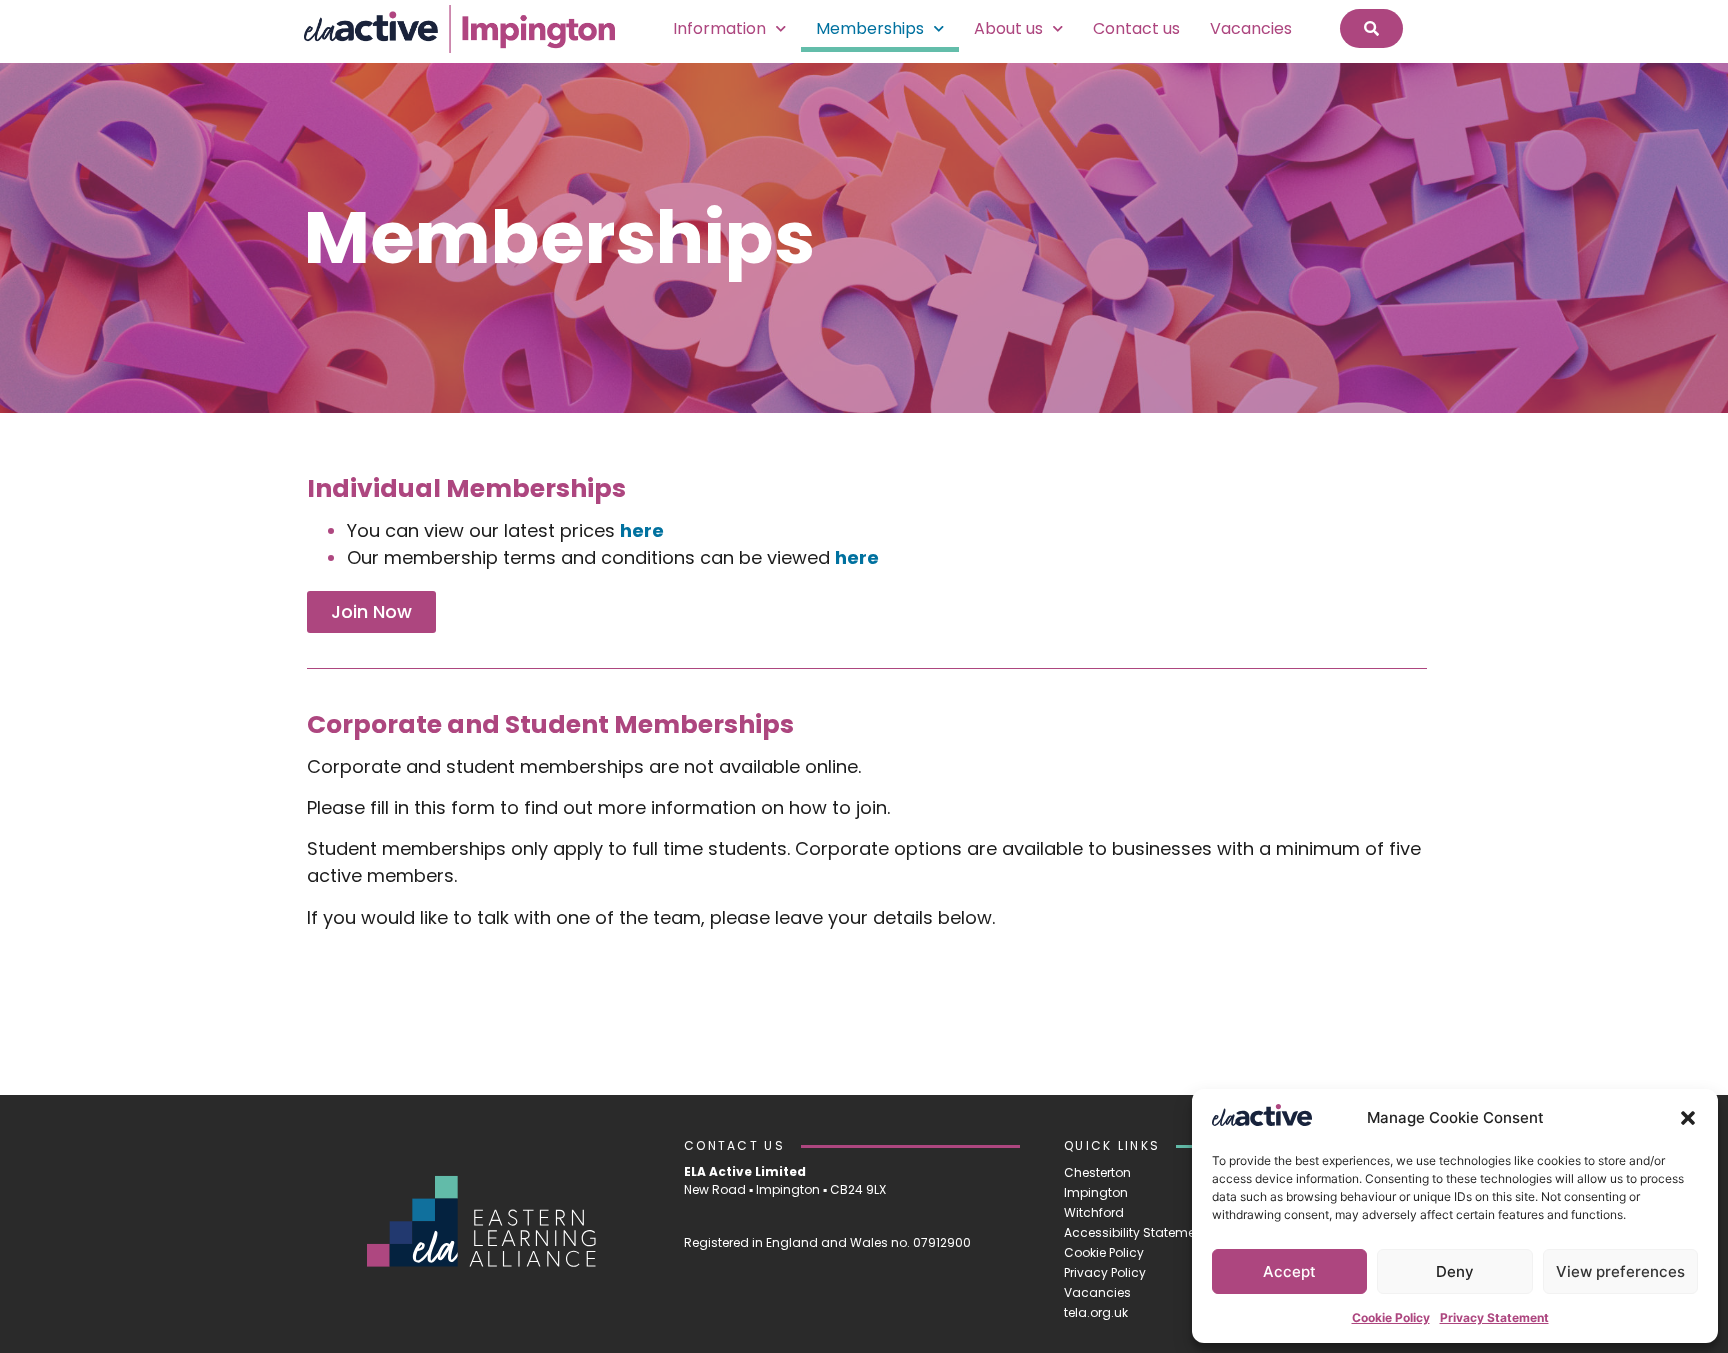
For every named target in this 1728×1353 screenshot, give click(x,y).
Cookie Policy (1391, 1317)
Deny (1455, 1271)
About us (1008, 28)
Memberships (870, 28)
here (642, 530)
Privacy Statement (1494, 1317)
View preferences (1620, 1271)
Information (719, 28)
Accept (1289, 1271)
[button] (1688, 1118)
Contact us (1136, 28)
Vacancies (1251, 28)
